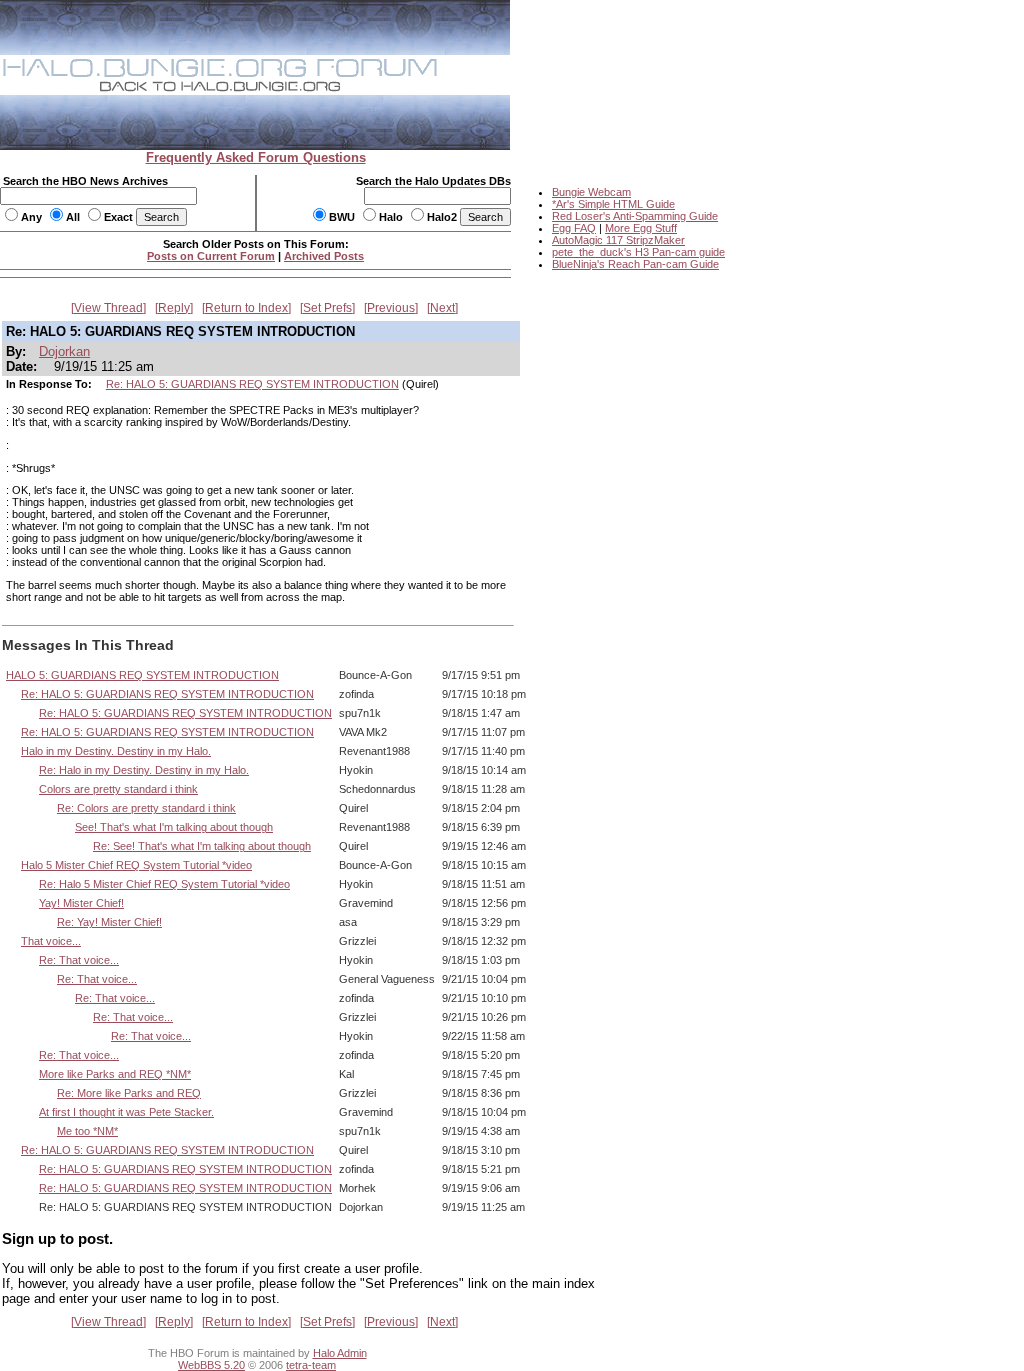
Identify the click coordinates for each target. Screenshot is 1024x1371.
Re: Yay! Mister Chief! (109, 922)
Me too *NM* (87, 1131)
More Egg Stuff (641, 228)
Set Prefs (327, 308)
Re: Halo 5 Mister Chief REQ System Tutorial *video (164, 884)
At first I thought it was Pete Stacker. (126, 1112)
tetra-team (311, 1365)
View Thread (108, 308)
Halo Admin (340, 1353)
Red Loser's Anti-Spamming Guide (635, 216)
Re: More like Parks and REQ (129, 1093)
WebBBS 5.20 (211, 1365)
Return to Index (246, 308)
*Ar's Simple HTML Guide (613, 204)
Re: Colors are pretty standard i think (146, 808)
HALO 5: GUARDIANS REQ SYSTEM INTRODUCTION (142, 675)
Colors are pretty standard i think (118, 789)
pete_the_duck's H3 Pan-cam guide (638, 252)
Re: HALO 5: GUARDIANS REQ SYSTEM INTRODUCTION (252, 384)
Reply (174, 308)
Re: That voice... (79, 960)
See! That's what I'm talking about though (174, 827)
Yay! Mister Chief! (81, 903)
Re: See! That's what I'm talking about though (202, 846)
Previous (391, 308)
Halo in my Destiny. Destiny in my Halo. (116, 751)
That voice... (51, 941)
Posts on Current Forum (211, 256)
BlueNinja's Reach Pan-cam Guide (635, 264)
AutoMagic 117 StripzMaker (618, 240)
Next (442, 308)
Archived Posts (324, 256)
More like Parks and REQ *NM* (115, 1074)
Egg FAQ (574, 228)
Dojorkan (64, 351)
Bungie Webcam (591, 192)
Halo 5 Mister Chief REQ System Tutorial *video (136, 865)
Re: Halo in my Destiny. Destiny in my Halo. (144, 770)
